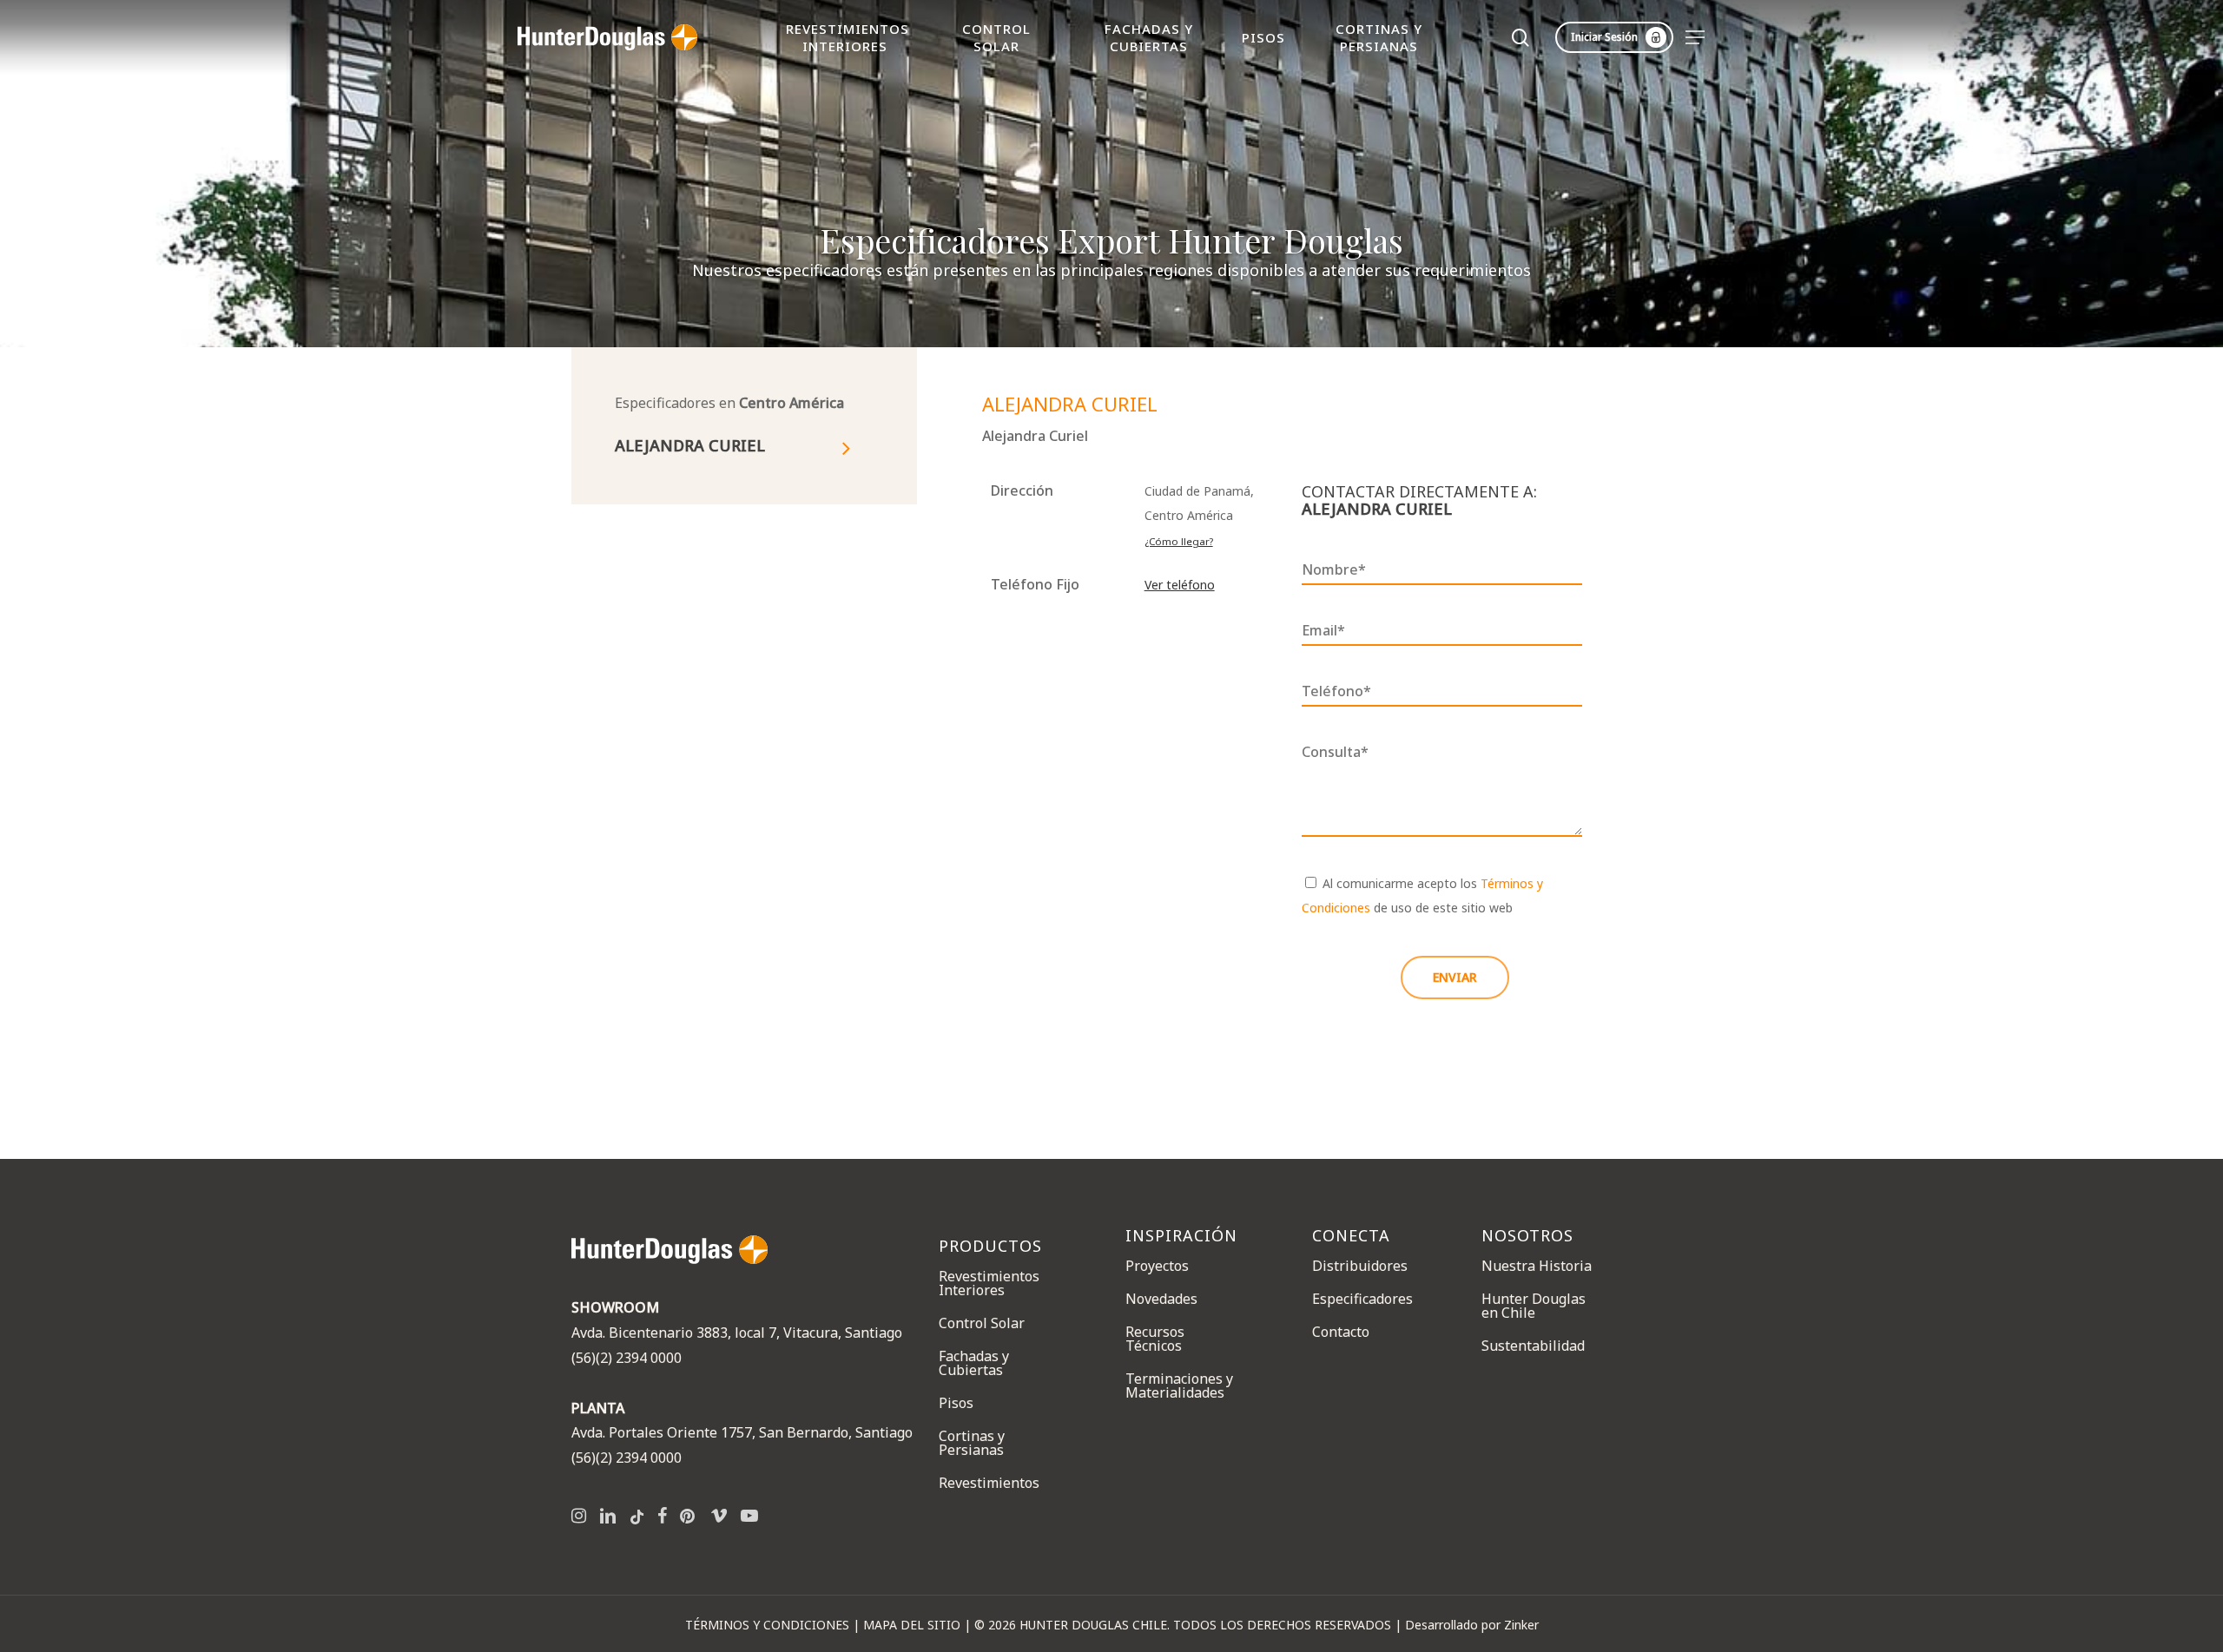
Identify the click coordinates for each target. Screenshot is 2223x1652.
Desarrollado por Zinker (1472, 1625)
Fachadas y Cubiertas (974, 1363)
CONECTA (1351, 1236)
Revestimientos (989, 1483)
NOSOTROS (1527, 1236)
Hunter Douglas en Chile (1534, 1306)
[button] (1696, 38)
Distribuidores (1360, 1265)
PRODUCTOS (990, 1245)
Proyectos (1157, 1265)
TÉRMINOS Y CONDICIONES (767, 1625)
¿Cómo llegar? (1179, 541)
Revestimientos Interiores (989, 1283)
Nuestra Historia (1537, 1265)
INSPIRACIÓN (1181, 1236)
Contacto (1341, 1332)
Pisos (956, 1403)
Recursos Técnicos (1155, 1339)
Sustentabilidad (1533, 1346)
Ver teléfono (1180, 585)
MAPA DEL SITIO (912, 1625)
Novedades (1161, 1299)
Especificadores (1362, 1299)
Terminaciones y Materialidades (1179, 1385)
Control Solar (982, 1323)
